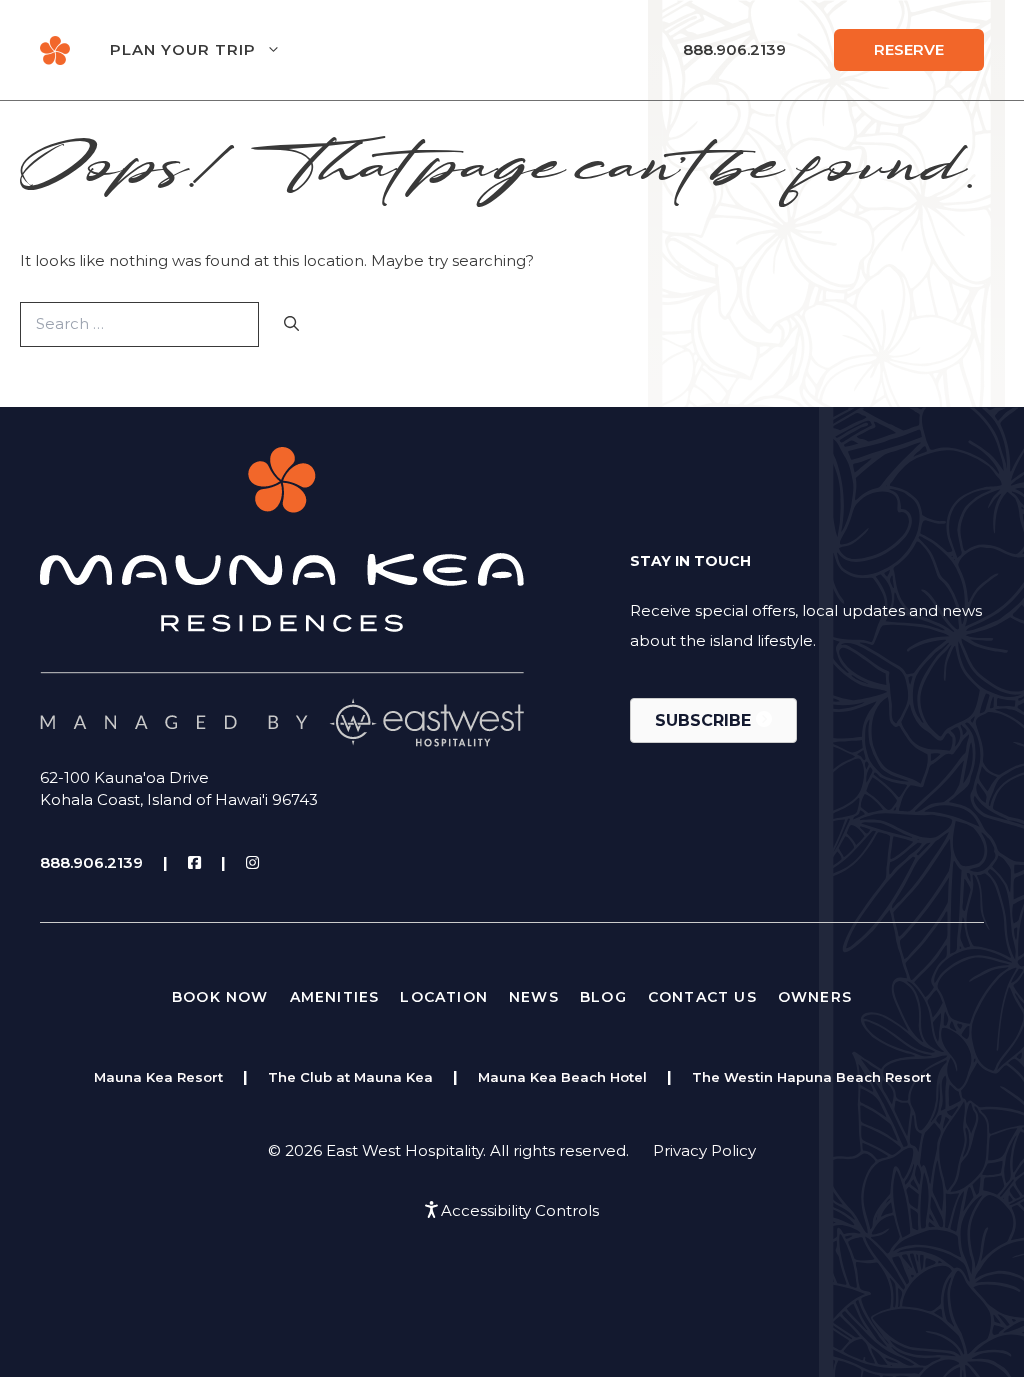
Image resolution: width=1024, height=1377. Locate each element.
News (534, 997)
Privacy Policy (704, 1150)
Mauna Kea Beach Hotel (562, 1077)
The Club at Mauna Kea (350, 1077)
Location (444, 997)
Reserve (909, 49)
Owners (815, 997)
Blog (603, 997)
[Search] (291, 324)
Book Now (220, 997)
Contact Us (702, 997)
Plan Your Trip (183, 49)
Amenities (335, 997)
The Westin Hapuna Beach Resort (811, 1077)
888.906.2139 (734, 49)
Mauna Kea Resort (158, 1077)
